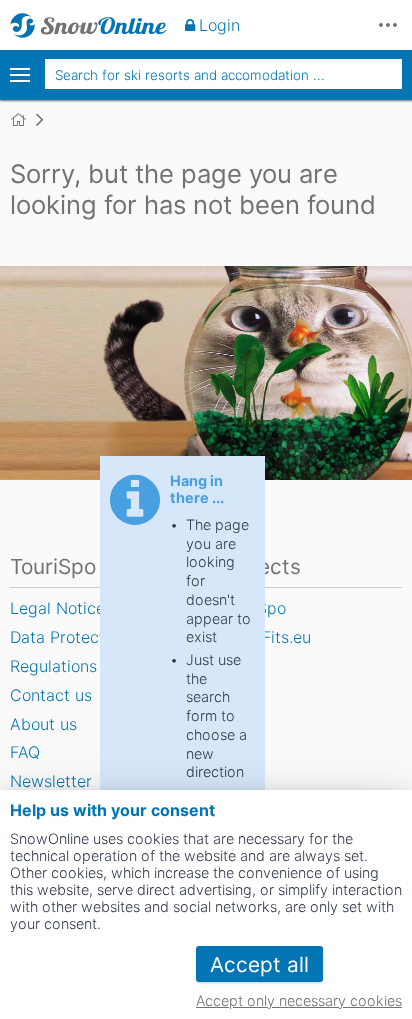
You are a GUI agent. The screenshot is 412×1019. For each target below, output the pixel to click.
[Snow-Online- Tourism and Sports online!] (26, 120)
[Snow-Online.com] (88, 25)
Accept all (259, 964)
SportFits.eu (265, 637)
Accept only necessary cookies (299, 1000)
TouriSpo (253, 608)
